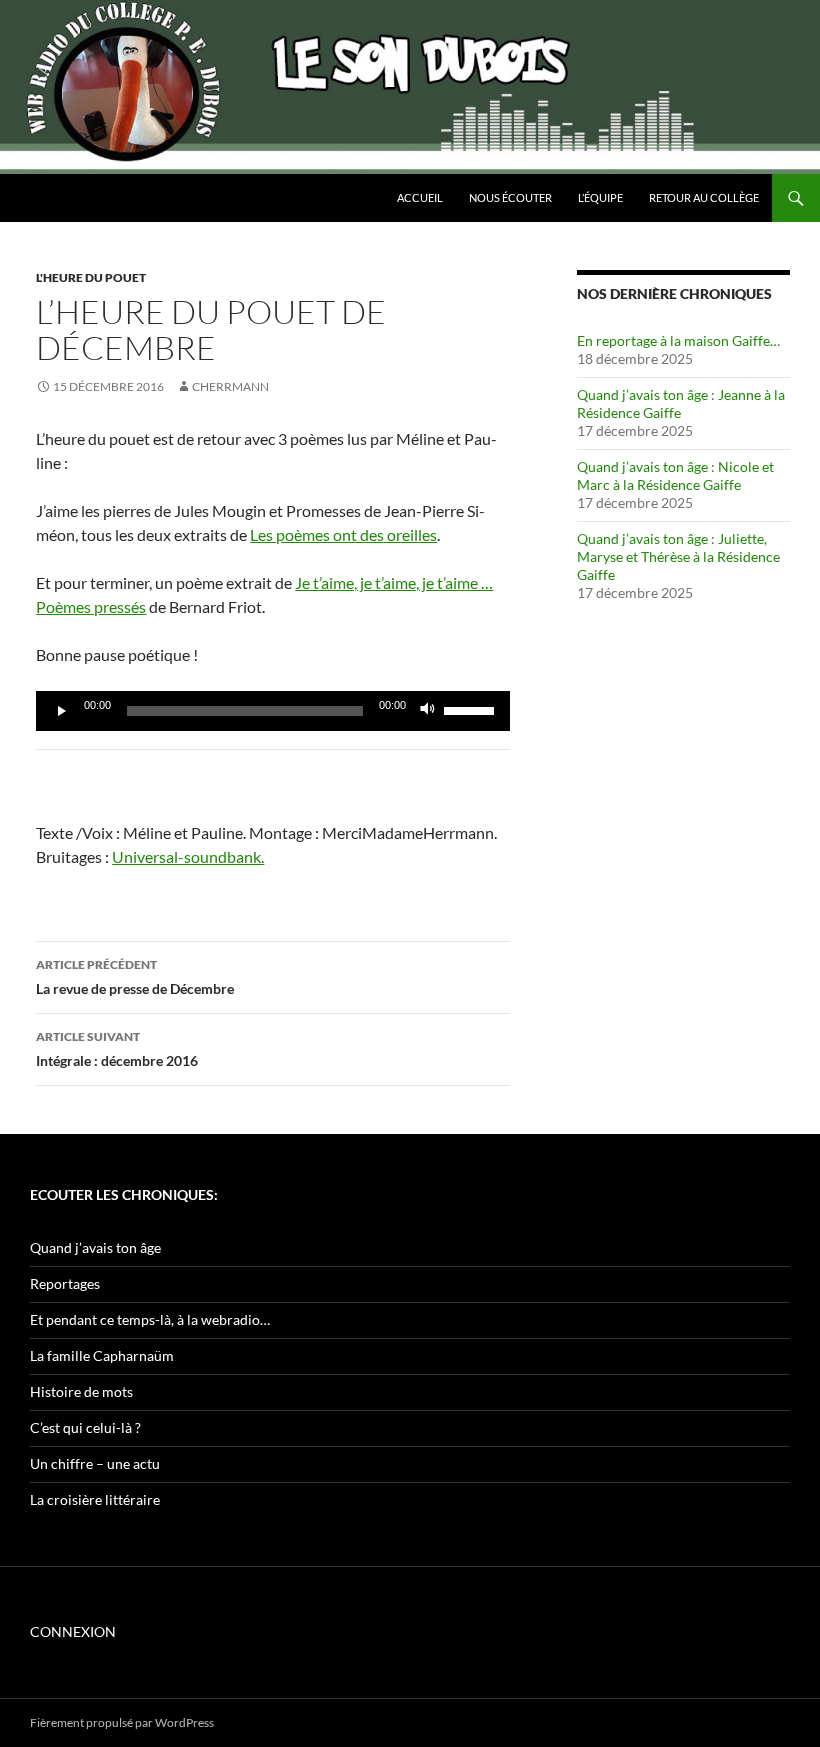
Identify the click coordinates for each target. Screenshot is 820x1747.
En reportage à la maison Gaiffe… (678, 340)
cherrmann (230, 386)
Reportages (65, 1283)
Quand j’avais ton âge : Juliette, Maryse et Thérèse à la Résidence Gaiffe (678, 556)
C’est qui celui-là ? (85, 1427)
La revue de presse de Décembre (135, 977)
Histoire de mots (81, 1391)
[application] (273, 711)
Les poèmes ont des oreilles (343, 534)
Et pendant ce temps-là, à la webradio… (150, 1319)
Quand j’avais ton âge (95, 1247)
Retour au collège (704, 197)
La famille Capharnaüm (102, 1355)
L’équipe (600, 197)
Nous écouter (510, 197)
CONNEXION (73, 1631)
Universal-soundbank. (188, 856)
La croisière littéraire (95, 1499)
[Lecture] (62, 711)
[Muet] (428, 711)
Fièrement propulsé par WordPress (122, 1722)
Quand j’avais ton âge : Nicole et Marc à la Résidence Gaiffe (675, 475)
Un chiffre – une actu (95, 1463)
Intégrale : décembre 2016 (117, 1049)
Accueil (420, 197)
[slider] (472, 709)
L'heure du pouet (91, 277)
